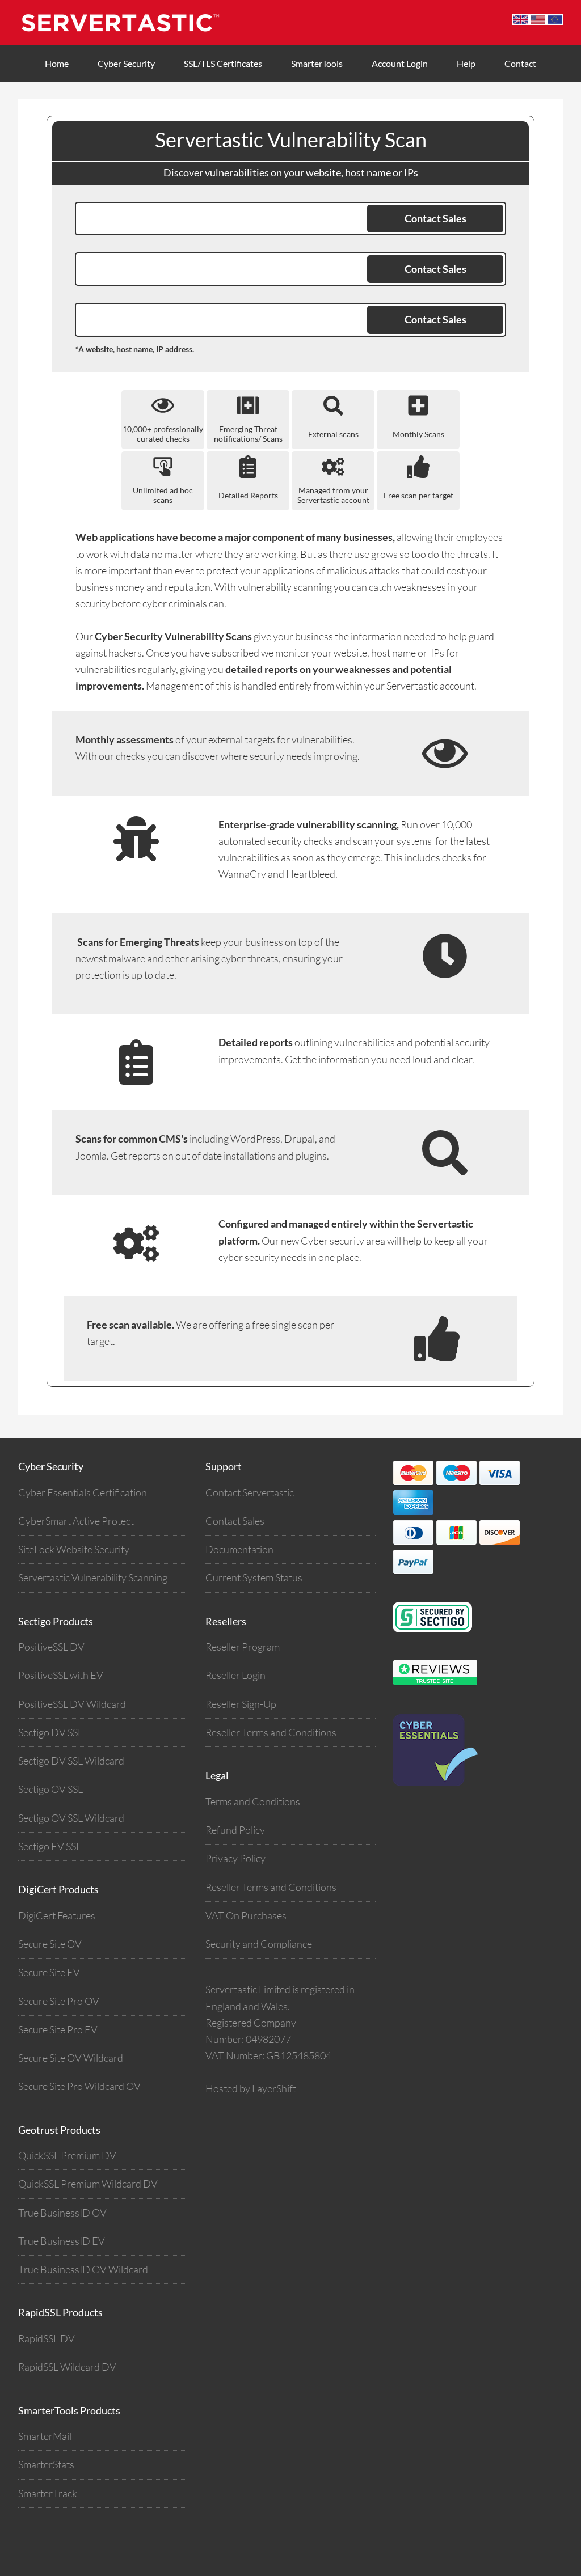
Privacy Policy (235, 1858)
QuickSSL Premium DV (67, 2155)
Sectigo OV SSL (50, 1789)
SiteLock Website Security (74, 1549)
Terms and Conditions (253, 1801)
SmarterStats (46, 2464)
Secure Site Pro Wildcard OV (79, 2086)
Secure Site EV (49, 1972)
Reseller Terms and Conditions (271, 1732)
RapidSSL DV (47, 2338)
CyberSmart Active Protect (76, 1521)
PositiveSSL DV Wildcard (72, 1704)
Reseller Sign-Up (241, 1704)
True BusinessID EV (62, 2241)
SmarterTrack (48, 2493)
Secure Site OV (50, 1944)
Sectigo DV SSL (50, 1732)
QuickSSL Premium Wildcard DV (88, 2184)
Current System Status (254, 1577)
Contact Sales (235, 1521)
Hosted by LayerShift (251, 2088)
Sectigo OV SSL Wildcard (71, 1818)
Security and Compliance (259, 1944)
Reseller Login (235, 1675)
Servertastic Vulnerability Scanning (93, 1577)
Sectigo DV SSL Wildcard (71, 1761)
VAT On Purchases (246, 1915)
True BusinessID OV (62, 2213)
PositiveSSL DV (51, 1647)
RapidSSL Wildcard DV (67, 2367)
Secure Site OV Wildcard (71, 2058)
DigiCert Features (57, 1915)
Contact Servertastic (250, 1492)
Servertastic (132, 23)
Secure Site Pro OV (59, 2001)
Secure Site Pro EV (58, 2029)
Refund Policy (235, 1830)
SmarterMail (45, 2436)
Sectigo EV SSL (50, 1846)
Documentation (239, 1549)
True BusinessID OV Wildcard (83, 2269)
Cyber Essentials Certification (83, 1492)
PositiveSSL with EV (61, 1675)
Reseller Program (243, 1647)
